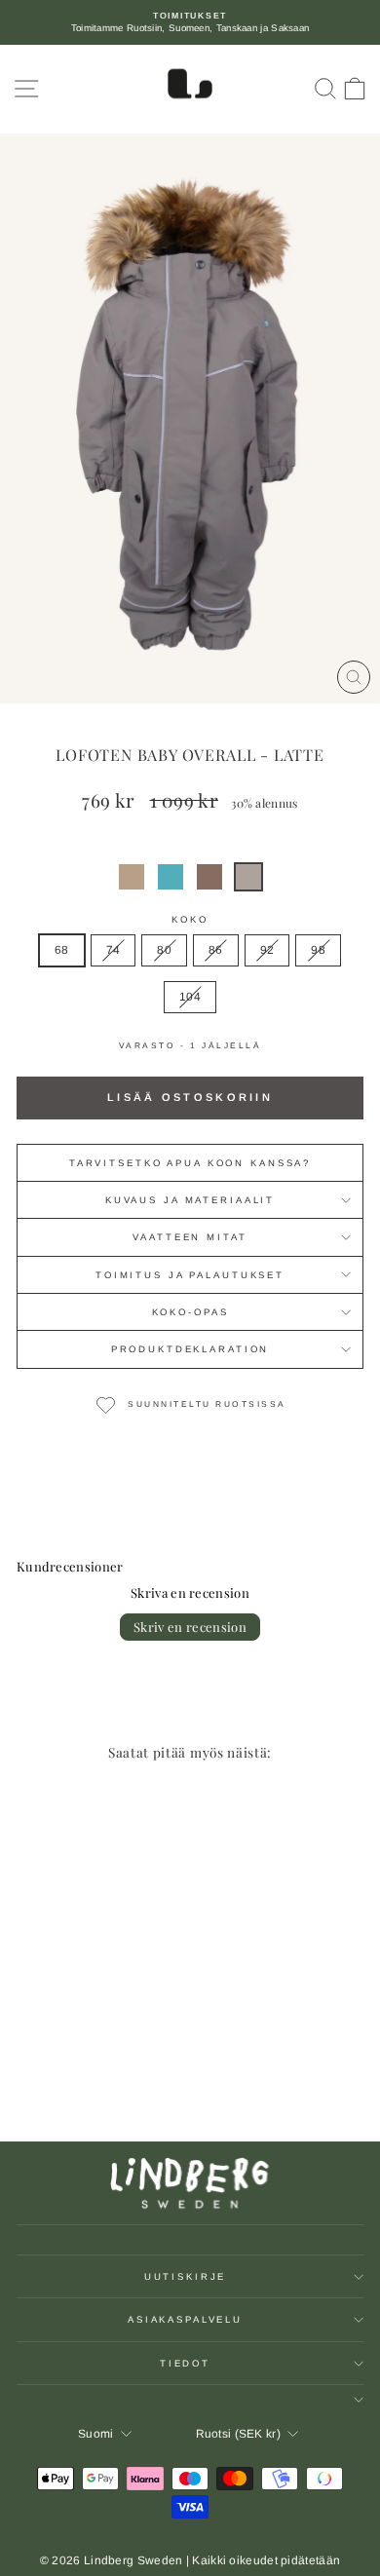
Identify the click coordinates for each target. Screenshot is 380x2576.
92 (267, 950)
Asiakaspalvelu (185, 2319)
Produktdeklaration (190, 1349)
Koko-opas (190, 1312)
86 (216, 950)
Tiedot (185, 2363)
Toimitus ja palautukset (190, 1275)
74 (114, 950)
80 (164, 950)
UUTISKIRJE (186, 2276)
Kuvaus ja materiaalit (190, 1200)
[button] (132, 877)
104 (190, 997)
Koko (190, 919)
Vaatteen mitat (190, 1237)
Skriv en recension (190, 1627)
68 (62, 950)
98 (318, 950)
